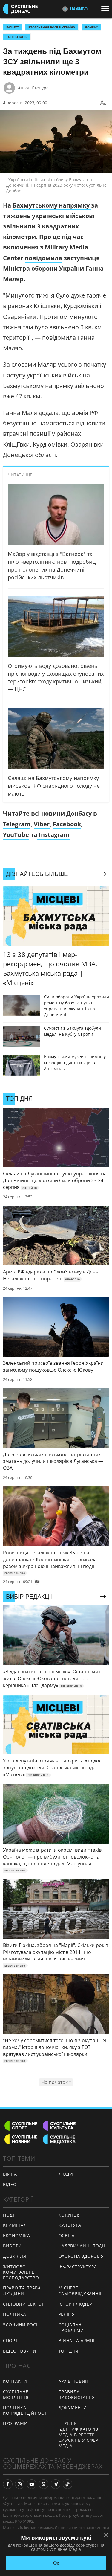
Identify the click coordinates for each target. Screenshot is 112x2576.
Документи (73, 2407)
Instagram (53, 835)
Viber (42, 824)
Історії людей (76, 2304)
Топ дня (69, 2351)
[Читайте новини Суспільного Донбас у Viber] (44, 2484)
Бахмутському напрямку (52, 205)
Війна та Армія (77, 2340)
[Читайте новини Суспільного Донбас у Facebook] (8, 2484)
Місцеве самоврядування (80, 2291)
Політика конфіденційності (26, 2410)
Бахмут (13, 27)
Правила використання (77, 2394)
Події (9, 2215)
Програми (15, 2423)
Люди (66, 2174)
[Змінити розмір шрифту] (103, 103)
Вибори (12, 2246)
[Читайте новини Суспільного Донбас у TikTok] (67, 2484)
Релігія (67, 2314)
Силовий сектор (24, 2304)
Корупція (70, 2215)
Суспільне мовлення (16, 2394)
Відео (10, 2184)
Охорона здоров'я (81, 2256)
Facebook (67, 824)
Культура (70, 2225)
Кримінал (15, 2225)
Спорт (10, 2340)
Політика (15, 2314)
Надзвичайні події (82, 2246)
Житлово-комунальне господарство (21, 2272)
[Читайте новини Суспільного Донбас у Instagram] (20, 2484)
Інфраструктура (78, 2267)
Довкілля (15, 2256)
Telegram (17, 824)
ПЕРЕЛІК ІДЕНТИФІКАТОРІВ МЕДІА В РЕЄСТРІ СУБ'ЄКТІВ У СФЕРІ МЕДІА (79, 2434)
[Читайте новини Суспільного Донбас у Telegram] (56, 2484)
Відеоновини (20, 2351)
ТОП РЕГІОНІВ (17, 37)
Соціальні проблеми (71, 2327)
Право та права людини (22, 2291)
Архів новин (74, 2381)
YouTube (16, 835)
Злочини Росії (21, 2325)
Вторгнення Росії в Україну (52, 27)
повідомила (43, 258)
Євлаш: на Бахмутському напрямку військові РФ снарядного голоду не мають (54, 786)
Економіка (16, 2235)
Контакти (15, 2381)
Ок (56, 2563)
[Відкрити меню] (107, 9)
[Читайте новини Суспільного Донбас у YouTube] (32, 2484)
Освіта (67, 2235)
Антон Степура (33, 88)
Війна (10, 2174)
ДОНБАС (91, 27)
